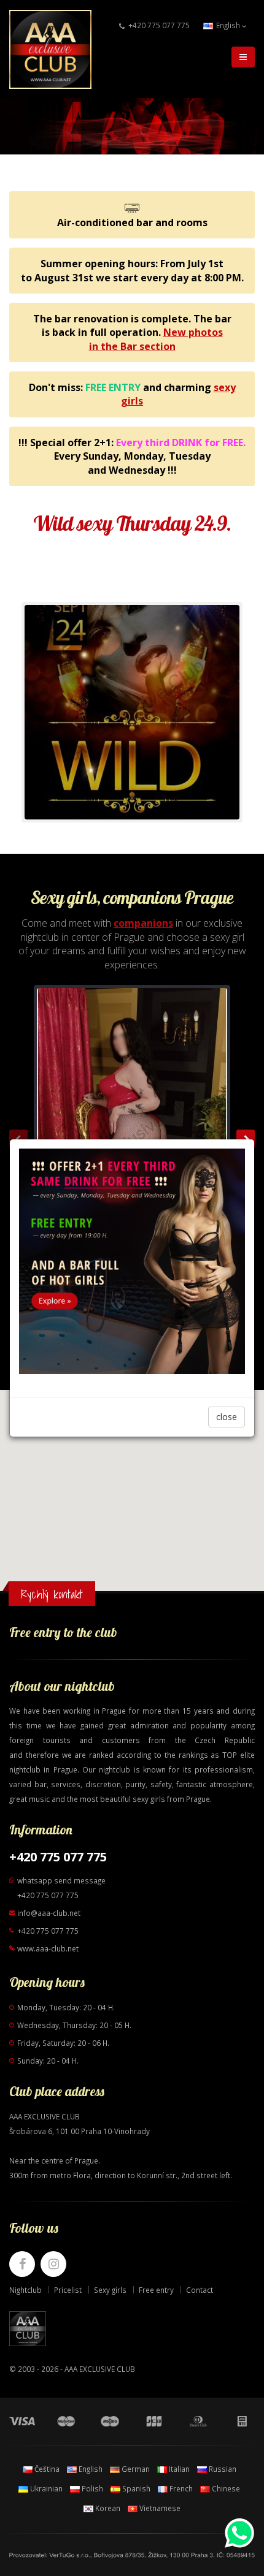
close (227, 1417)
